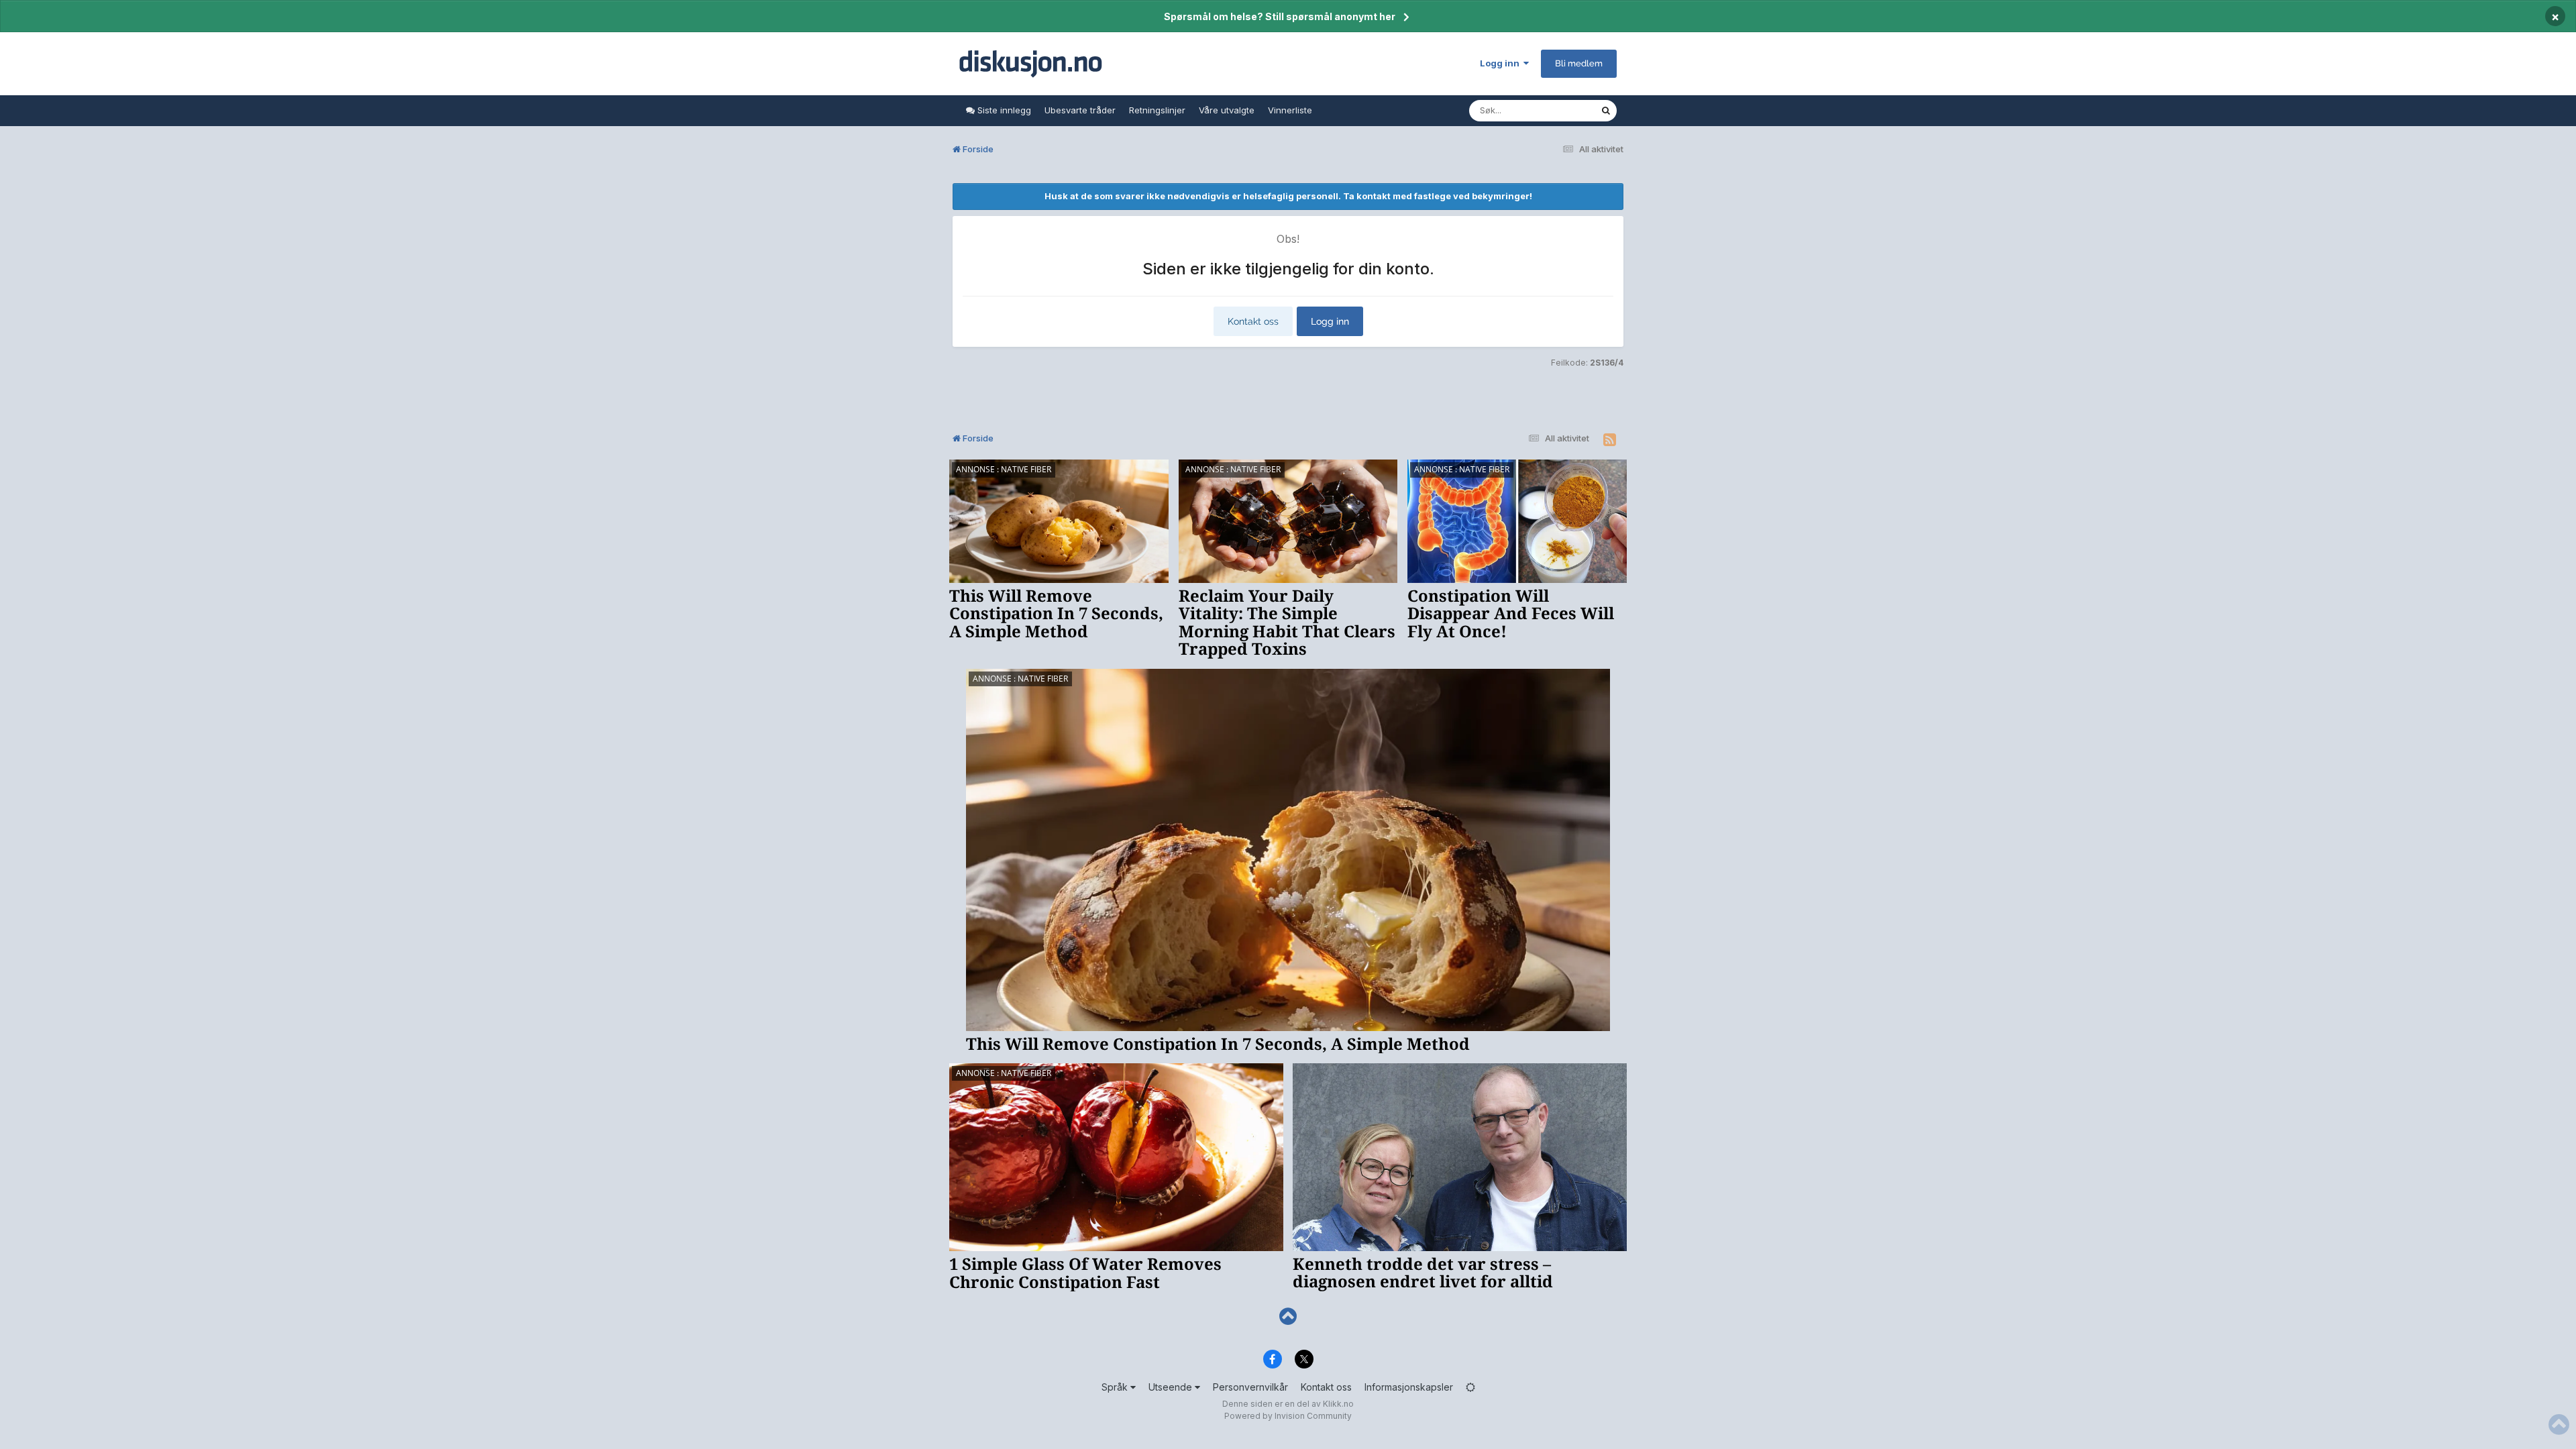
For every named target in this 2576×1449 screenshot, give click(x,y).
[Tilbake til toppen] (1288, 1317)
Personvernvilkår (1250, 1387)
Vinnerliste (1290, 110)
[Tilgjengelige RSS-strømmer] (1610, 440)
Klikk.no (1338, 1404)
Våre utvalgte (1227, 110)
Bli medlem (1579, 63)
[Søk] (1606, 111)
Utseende (1172, 1387)
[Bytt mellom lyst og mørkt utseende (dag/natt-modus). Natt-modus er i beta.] (1470, 1387)
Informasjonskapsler (1409, 1387)
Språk (1116, 1387)
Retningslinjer (1157, 110)
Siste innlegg (1003, 110)
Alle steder (1560, 110)
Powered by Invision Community (1288, 1416)
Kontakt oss (1253, 321)
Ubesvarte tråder (1080, 110)
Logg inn (1502, 63)
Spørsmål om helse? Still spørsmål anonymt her (1280, 16)
